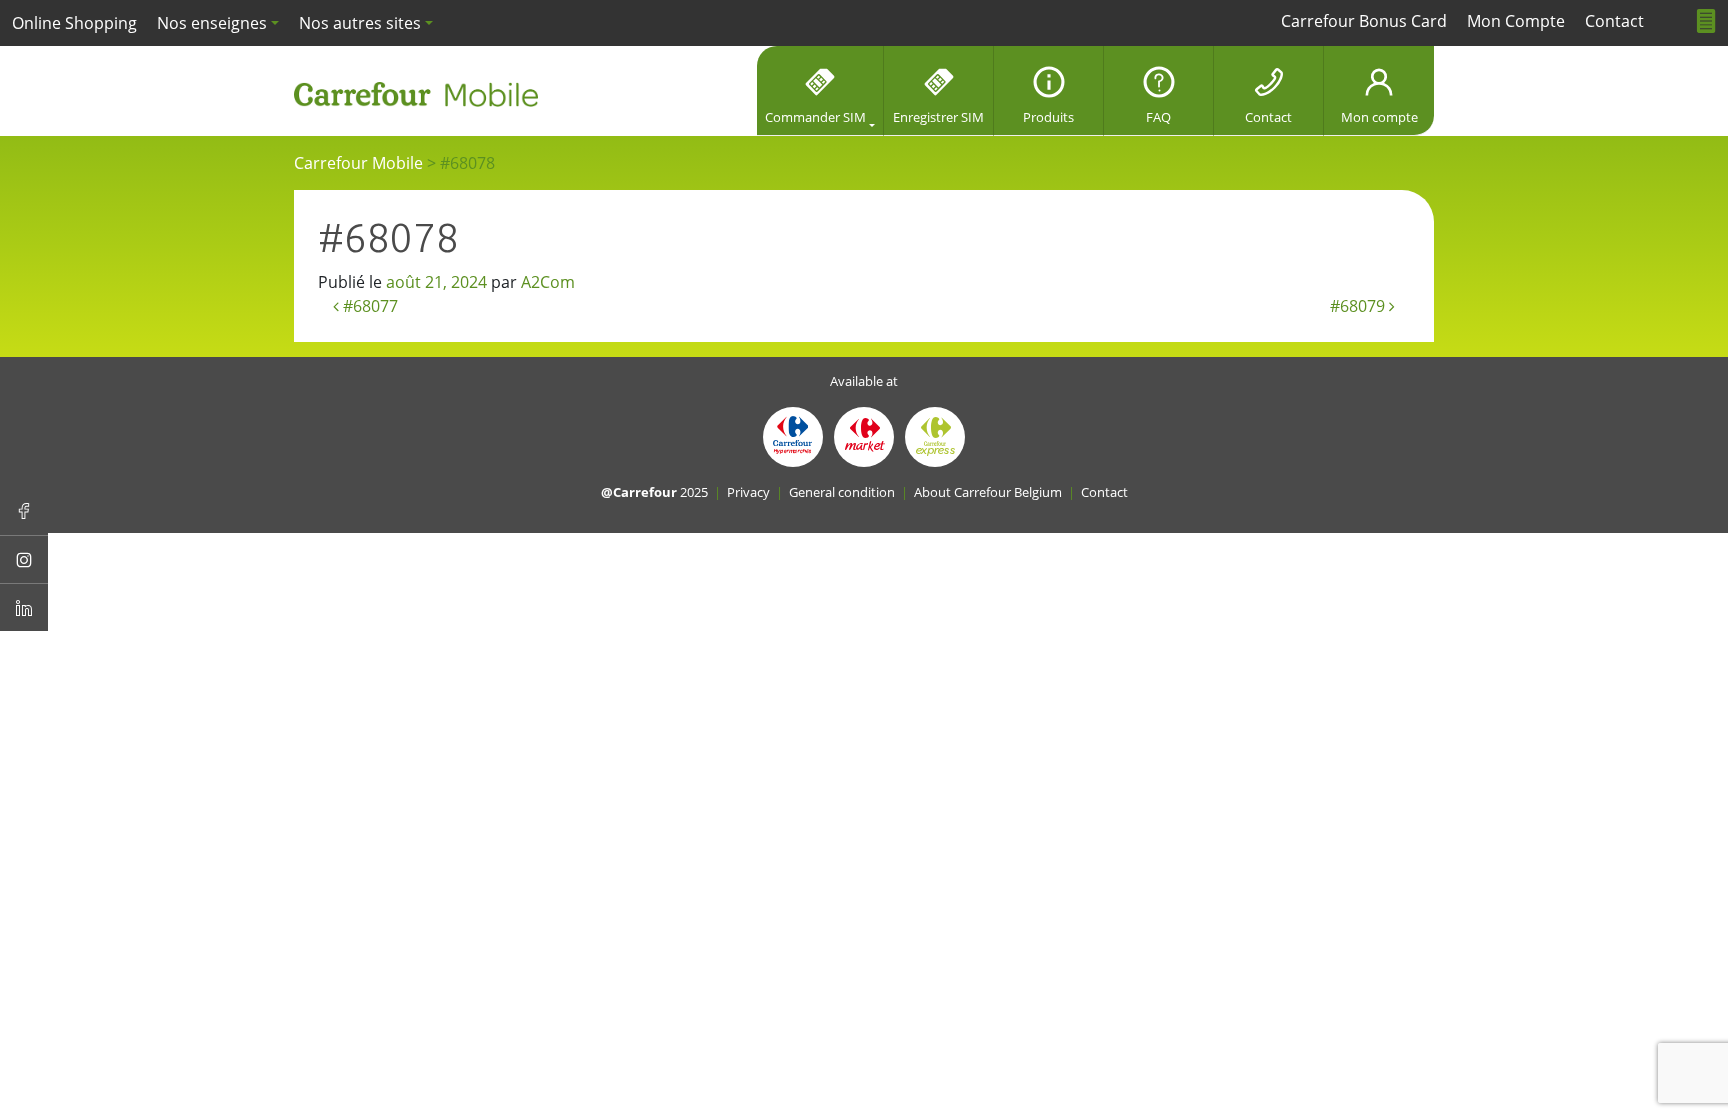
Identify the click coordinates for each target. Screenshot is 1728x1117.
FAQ (1158, 117)
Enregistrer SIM (938, 117)
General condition (842, 492)
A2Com (548, 282)
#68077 (368, 306)
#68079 (1359, 306)
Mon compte (1379, 117)
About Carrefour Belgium (988, 492)
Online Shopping (74, 23)
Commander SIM (815, 117)
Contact (1268, 117)
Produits (1048, 117)
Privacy (748, 492)
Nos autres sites (360, 23)
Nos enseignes (212, 23)
